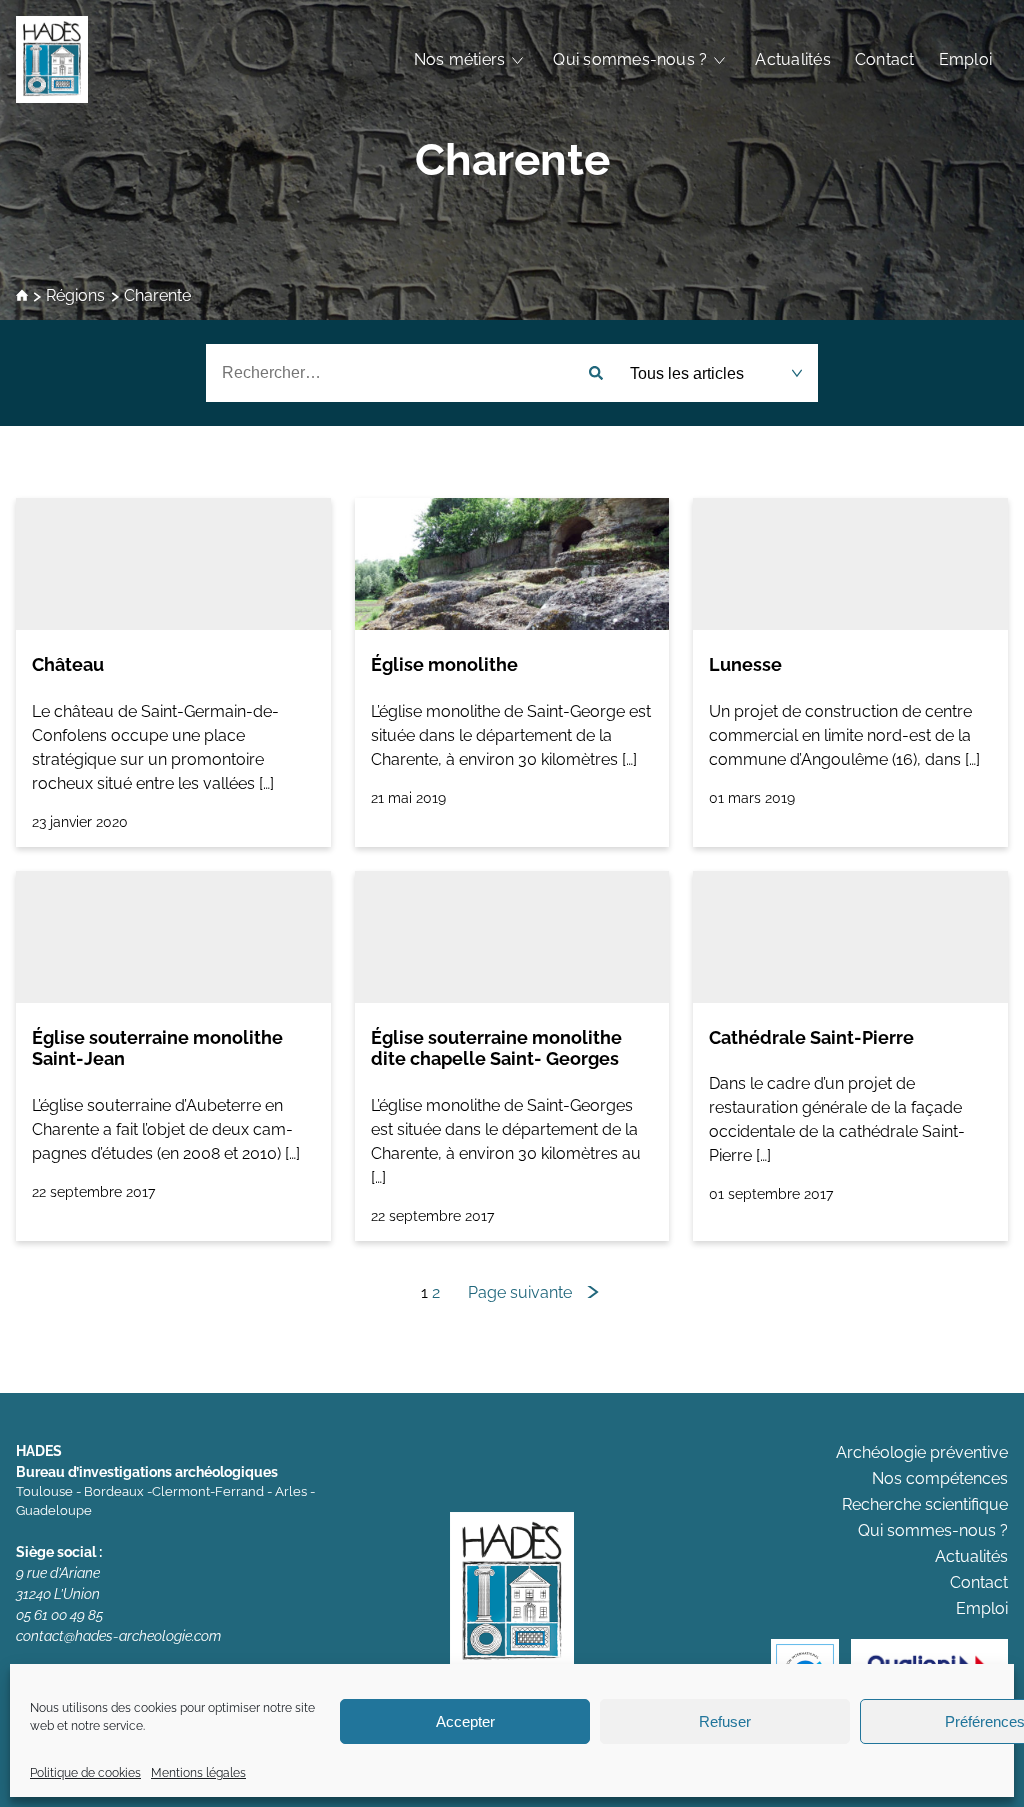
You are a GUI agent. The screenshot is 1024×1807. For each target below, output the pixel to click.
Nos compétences (940, 1478)
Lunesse (745, 664)
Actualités (792, 59)
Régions (75, 296)
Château (68, 664)
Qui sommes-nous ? (630, 59)
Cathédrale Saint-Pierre (811, 1037)
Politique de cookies (85, 1773)
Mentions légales (198, 1773)
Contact (885, 59)
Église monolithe (444, 664)
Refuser (725, 1721)
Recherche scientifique (925, 1504)
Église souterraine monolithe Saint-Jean (157, 1048)
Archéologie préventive (922, 1452)
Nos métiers (460, 59)
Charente (512, 159)
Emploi (965, 59)
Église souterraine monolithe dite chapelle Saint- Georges (496, 1048)
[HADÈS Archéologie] (52, 59)
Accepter (465, 1721)
